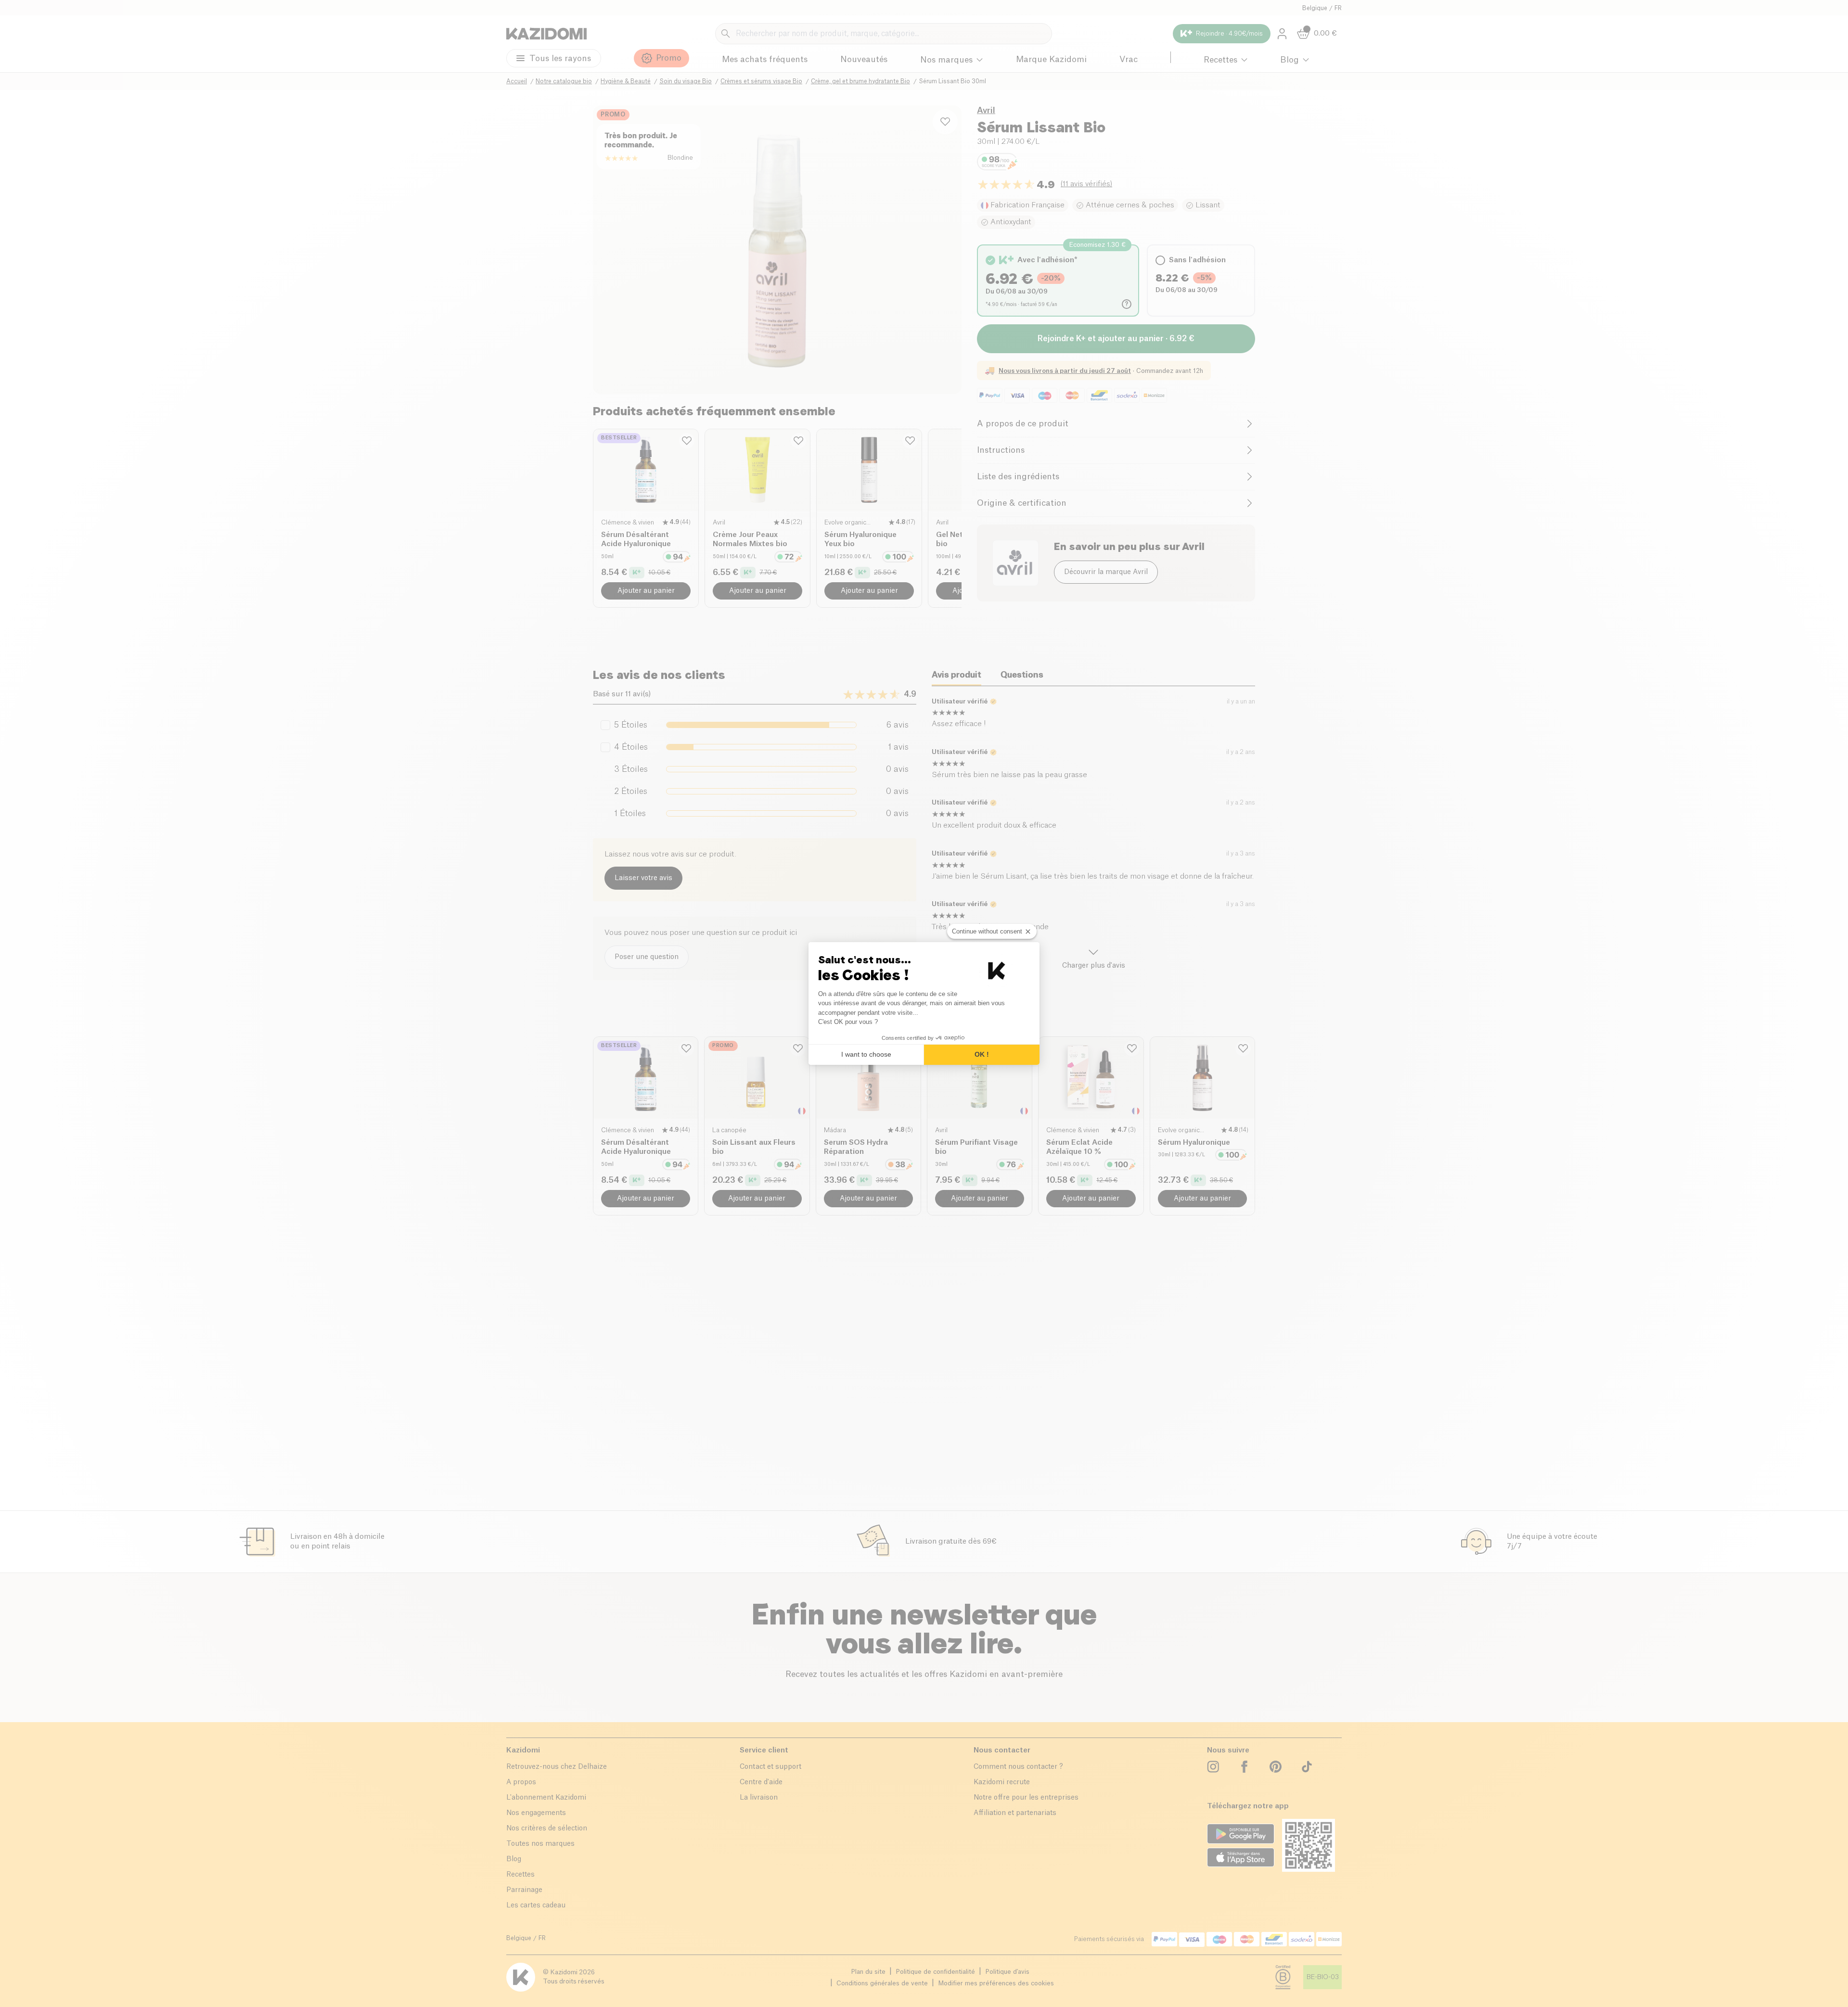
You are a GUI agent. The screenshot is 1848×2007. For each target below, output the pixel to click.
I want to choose (866, 1054)
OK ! (982, 1054)
